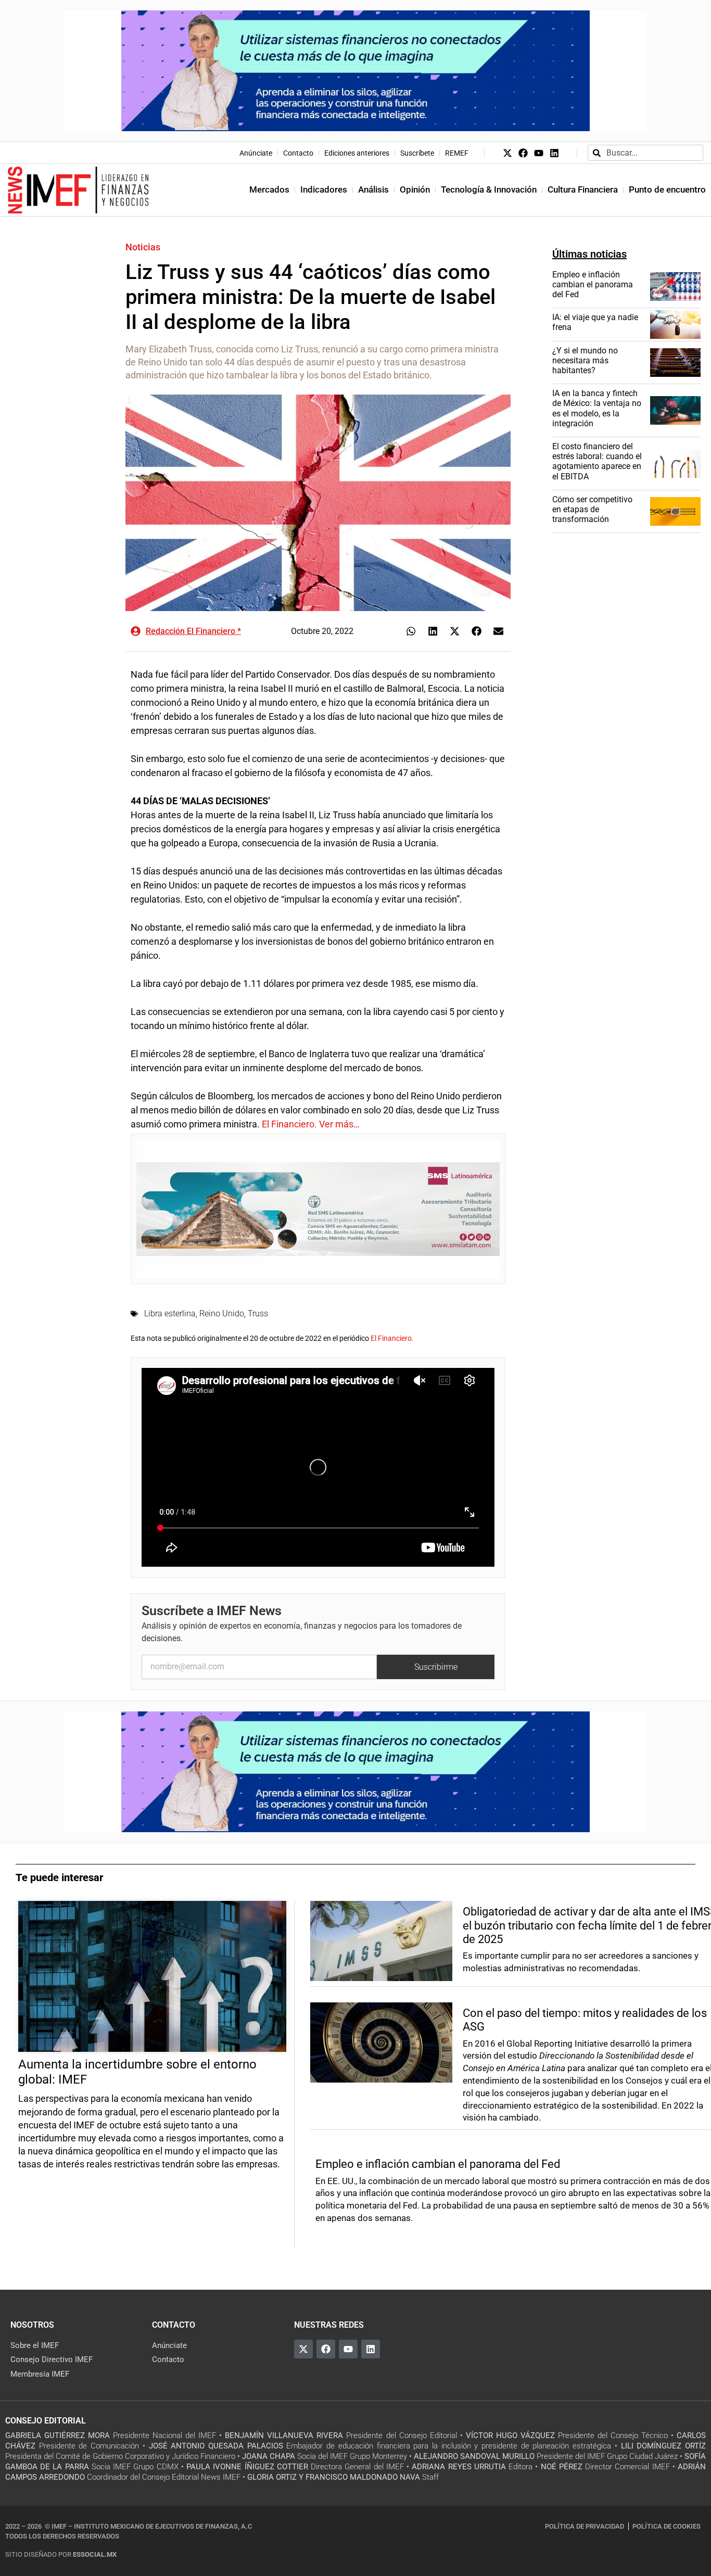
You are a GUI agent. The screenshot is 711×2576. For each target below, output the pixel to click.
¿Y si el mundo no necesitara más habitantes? (585, 360)
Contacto (298, 153)
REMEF (457, 153)
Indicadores (324, 189)
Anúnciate (256, 153)
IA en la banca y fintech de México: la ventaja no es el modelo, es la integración (597, 408)
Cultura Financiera (583, 189)
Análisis (373, 189)
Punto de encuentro (667, 189)
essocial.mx (95, 2554)
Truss (258, 1314)
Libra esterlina (170, 1314)
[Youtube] (539, 153)
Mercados (269, 189)
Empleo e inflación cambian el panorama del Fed (593, 284)
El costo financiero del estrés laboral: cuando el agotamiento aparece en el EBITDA (597, 461)
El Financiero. (392, 1338)
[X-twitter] (507, 153)
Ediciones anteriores (357, 153)
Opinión (415, 189)
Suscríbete (417, 153)
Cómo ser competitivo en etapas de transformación (592, 509)
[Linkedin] (554, 153)
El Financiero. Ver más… (311, 1124)
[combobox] (645, 153)
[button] (411, 631)
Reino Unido (222, 1314)
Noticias (143, 247)
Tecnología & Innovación (489, 189)
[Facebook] (523, 153)
